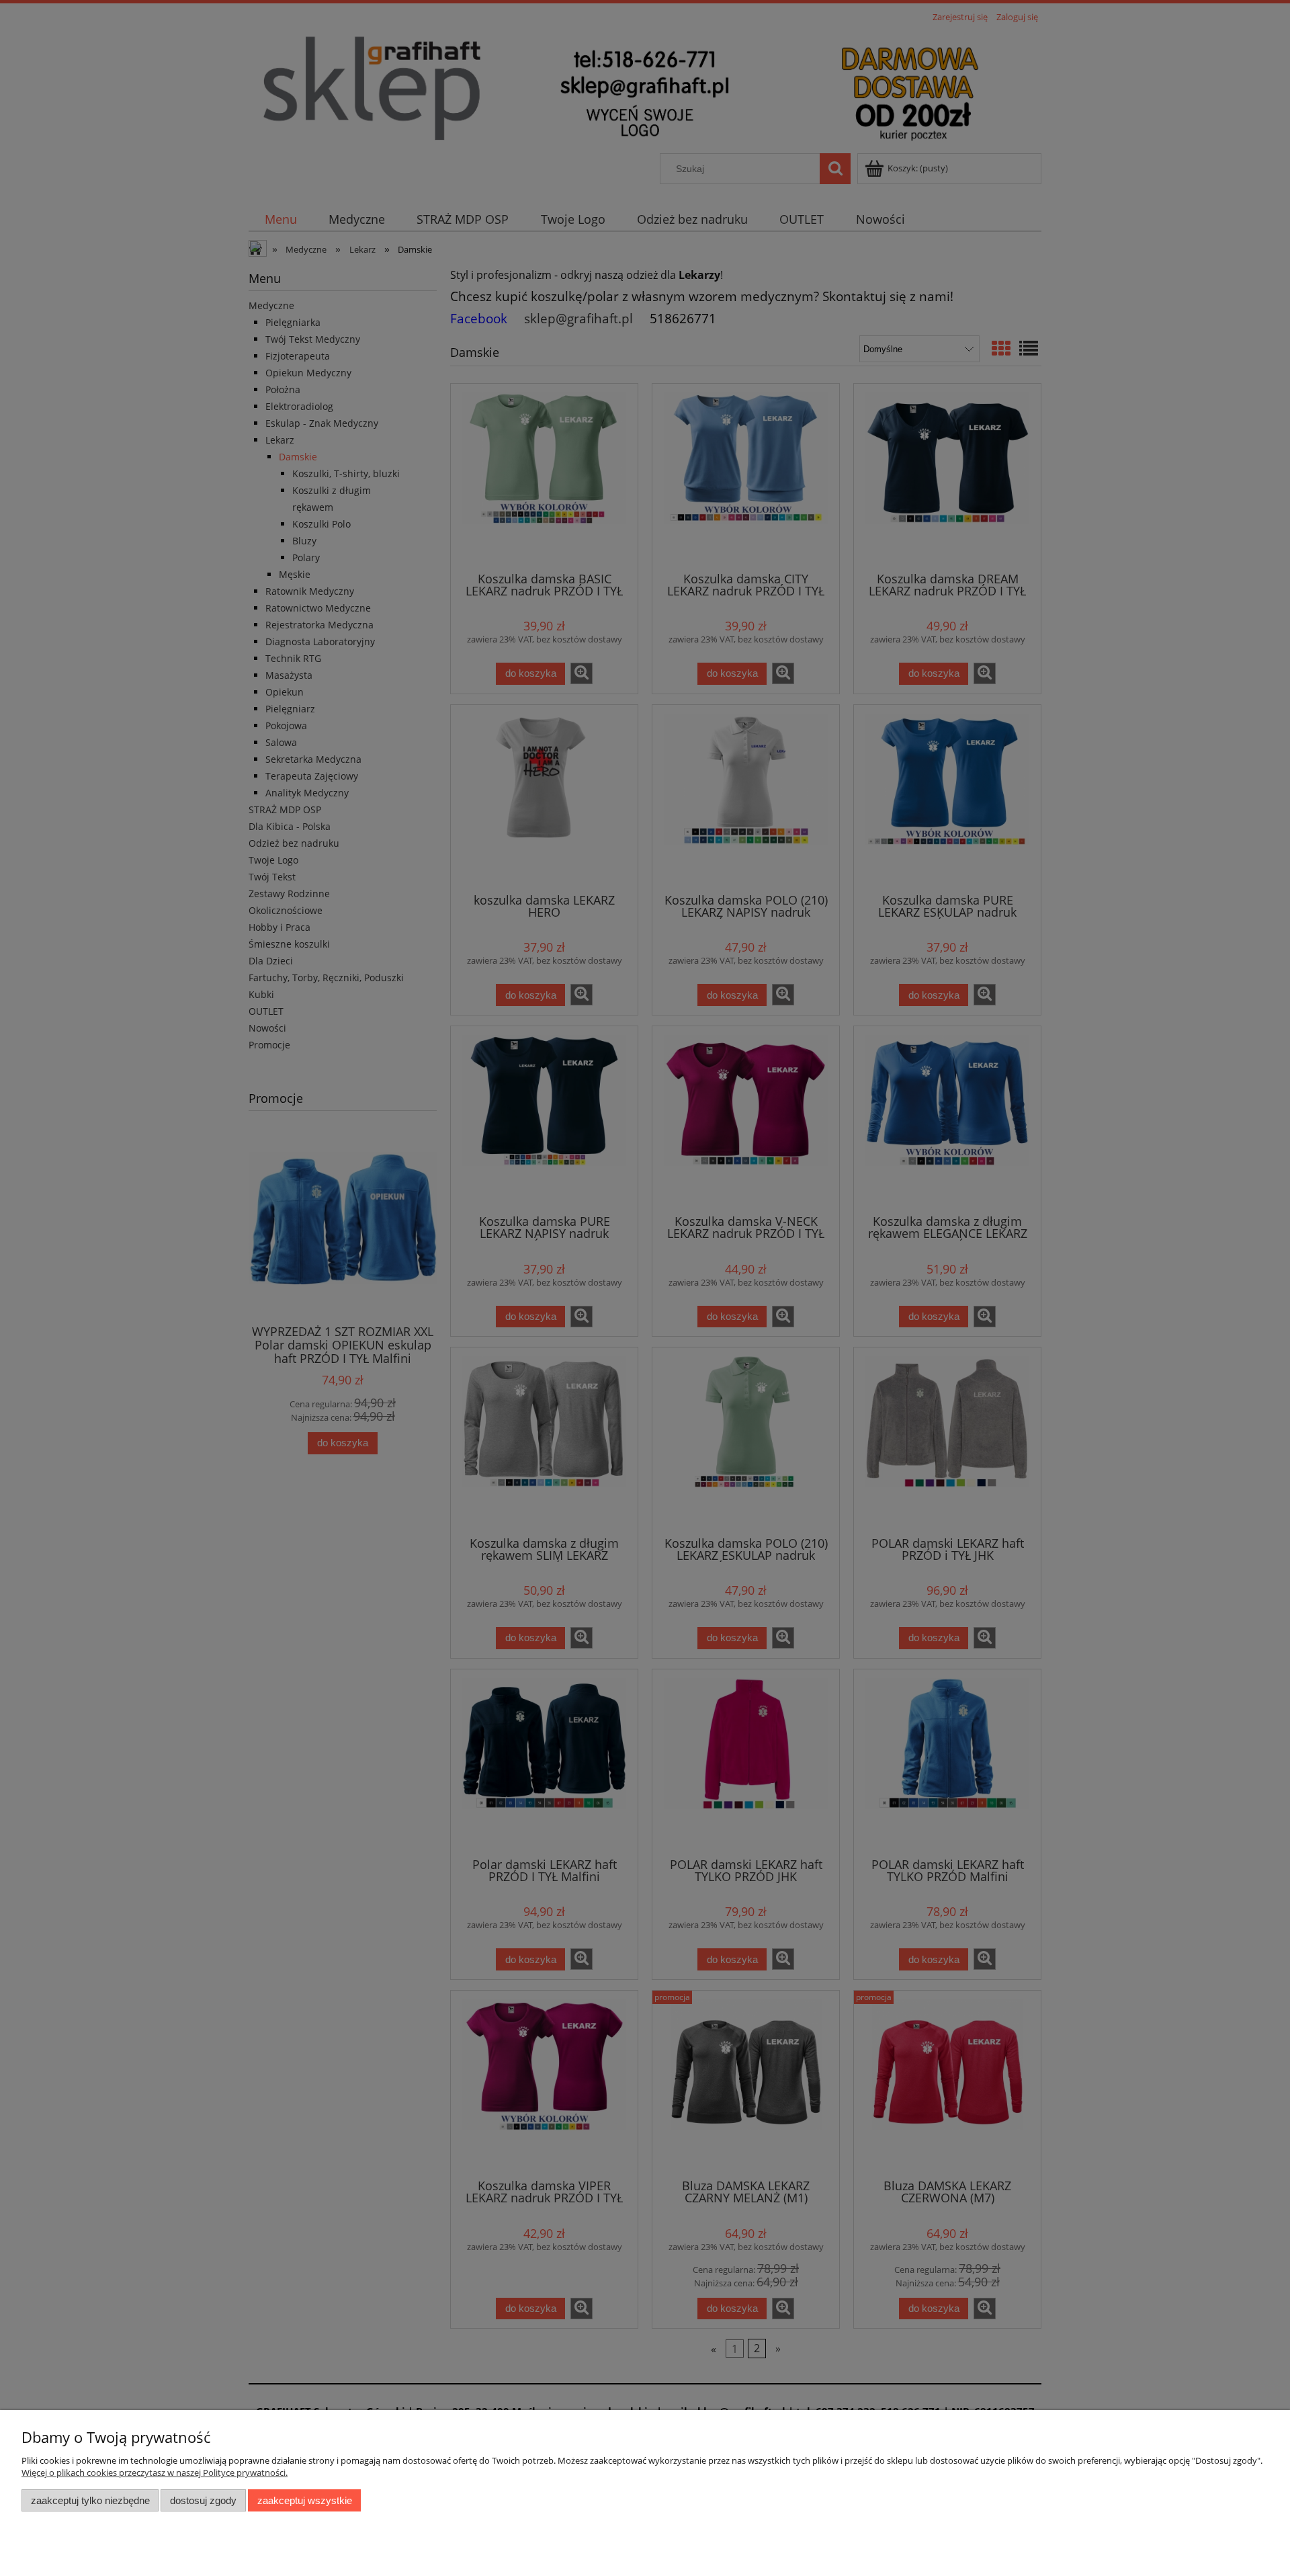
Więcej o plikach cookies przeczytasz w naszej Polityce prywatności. (155, 2473)
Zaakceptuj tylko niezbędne (90, 2500)
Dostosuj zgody (203, 2500)
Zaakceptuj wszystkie (305, 2500)
